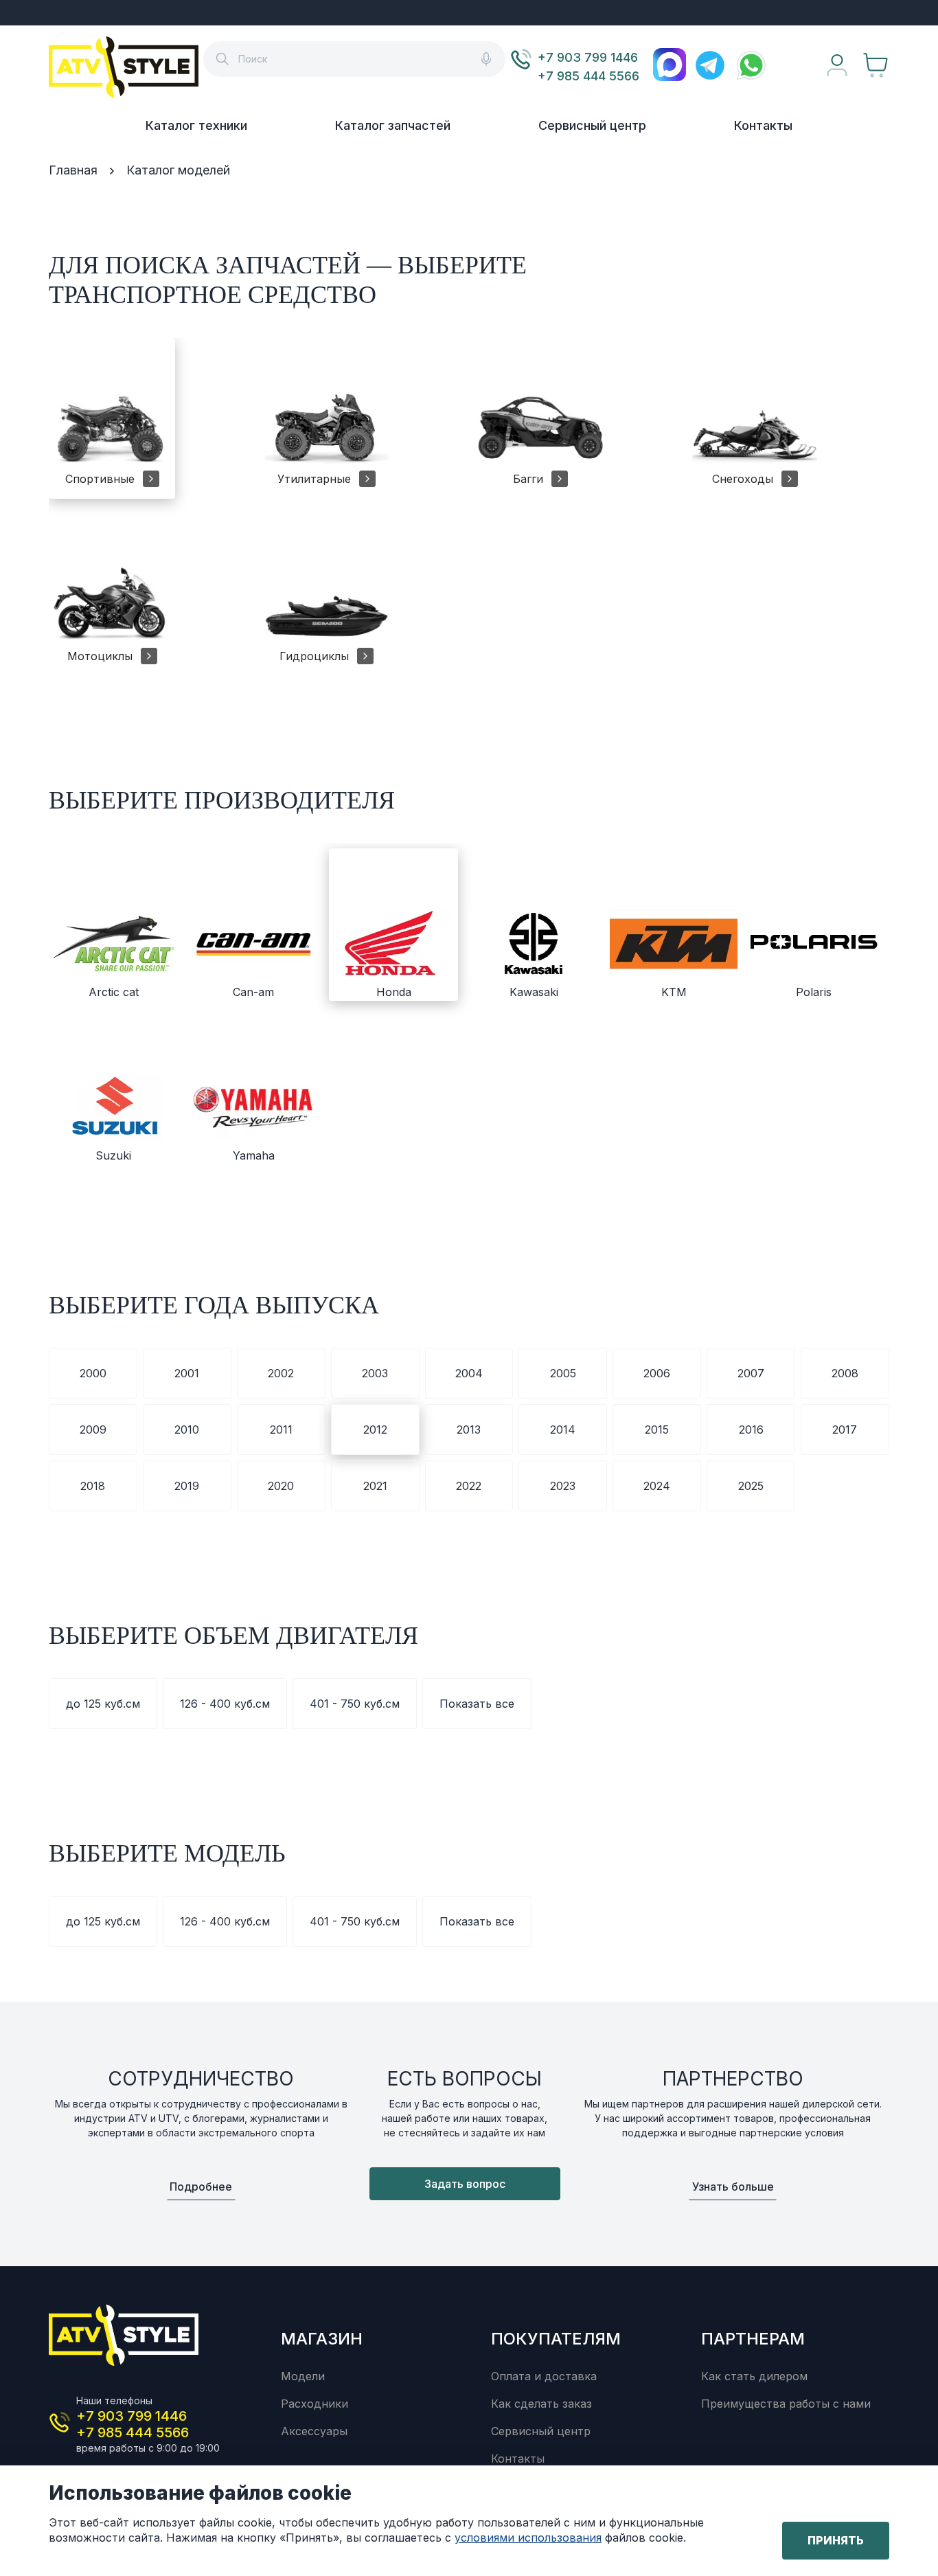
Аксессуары (314, 2431)
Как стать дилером (754, 2376)
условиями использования (528, 2538)
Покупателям (556, 2339)
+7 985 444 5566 (588, 76)
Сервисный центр (592, 125)
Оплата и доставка (544, 2376)
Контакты (763, 125)
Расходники (314, 2404)
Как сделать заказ (541, 2404)
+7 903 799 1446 (588, 57)
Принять (836, 2540)
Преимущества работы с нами (786, 2404)
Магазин (322, 2339)
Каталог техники (196, 125)
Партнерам (753, 2339)
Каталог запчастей (393, 125)
